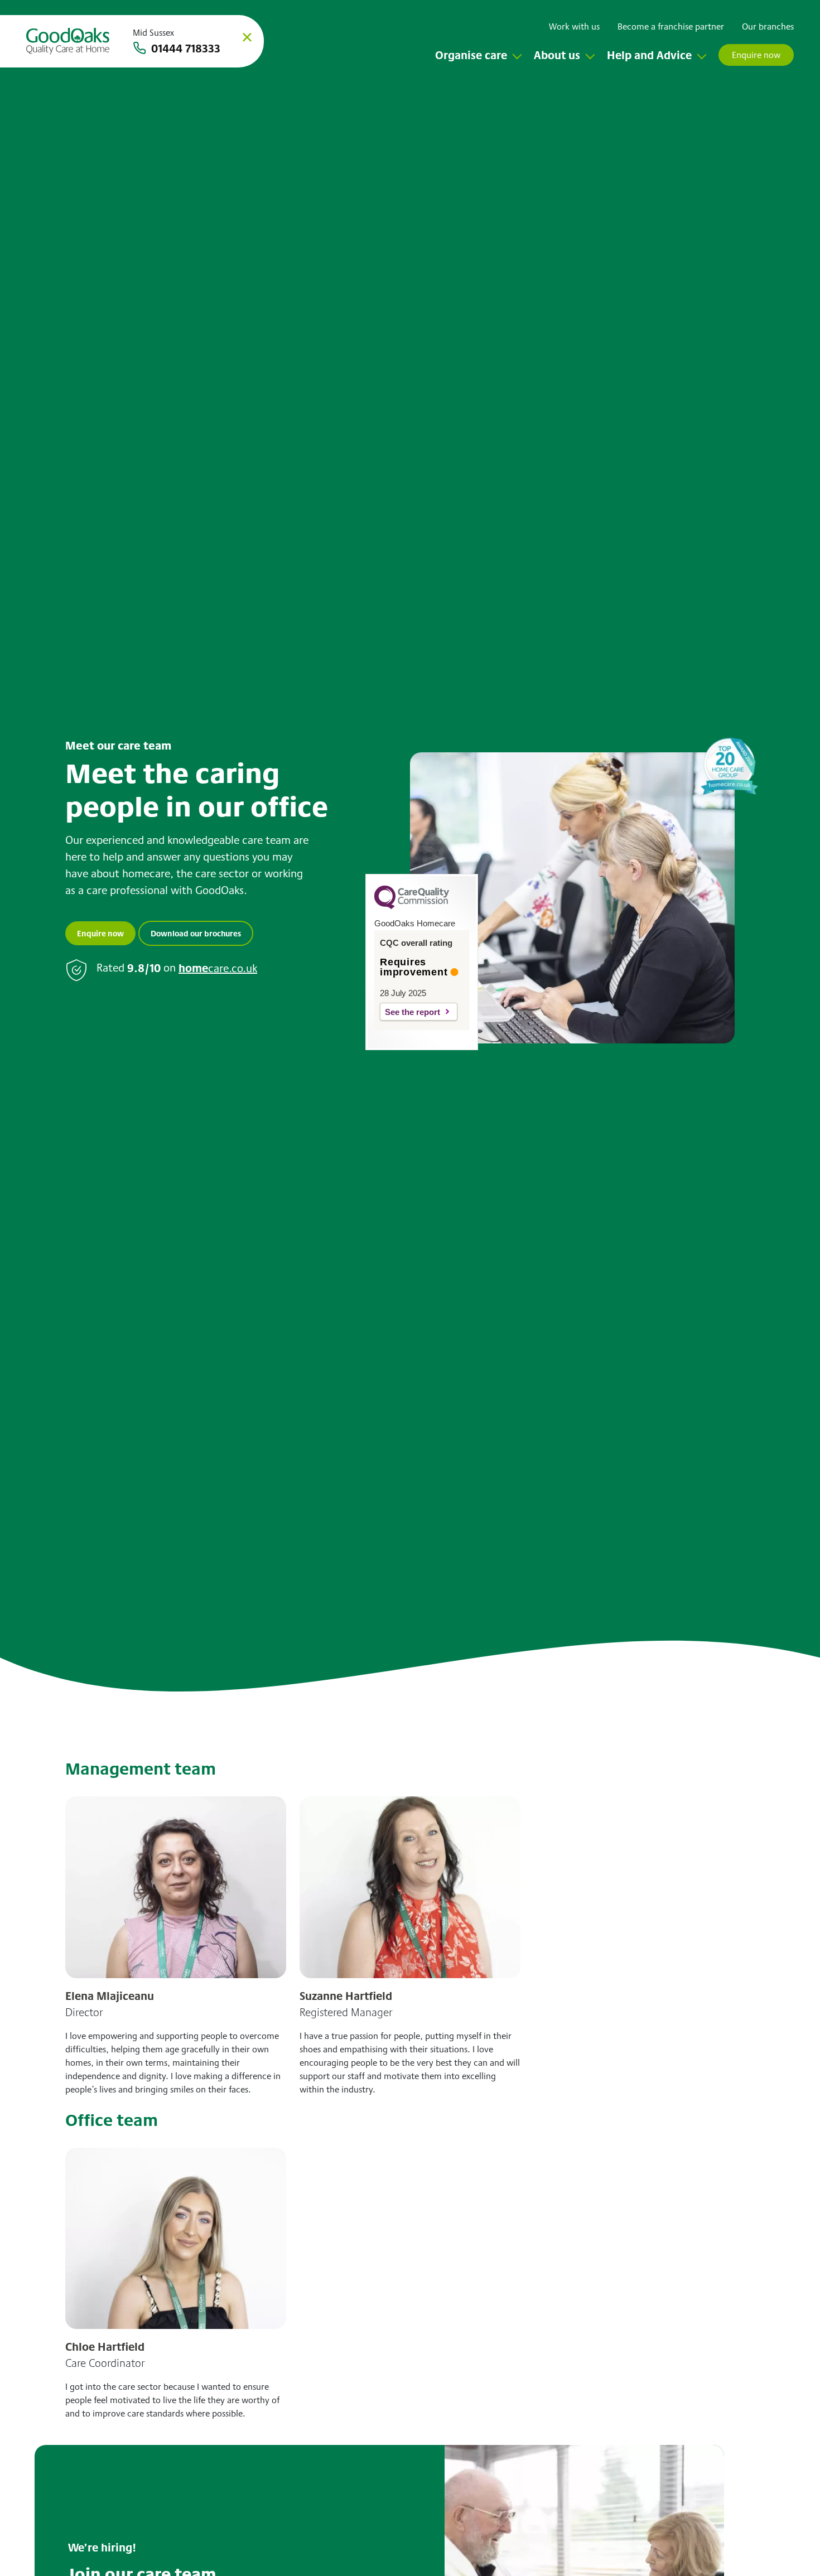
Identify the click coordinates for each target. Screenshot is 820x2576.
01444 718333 (186, 48)
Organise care (471, 55)
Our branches (768, 26)
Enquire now (100, 933)
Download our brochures (196, 933)
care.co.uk (218, 968)
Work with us (574, 26)
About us (557, 55)
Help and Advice (649, 55)
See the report (413, 1012)
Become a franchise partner (671, 26)
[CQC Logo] (412, 906)
